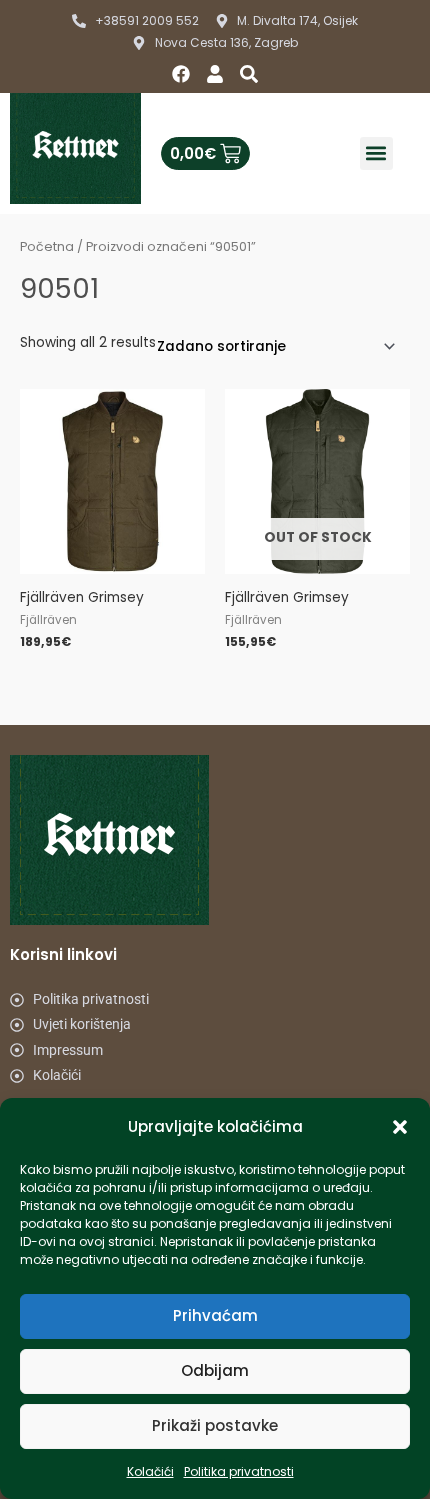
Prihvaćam (215, 1315)
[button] (400, 1127)
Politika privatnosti (239, 1471)
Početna (47, 246)
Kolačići (150, 1471)
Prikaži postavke (215, 1425)
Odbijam (215, 1370)
